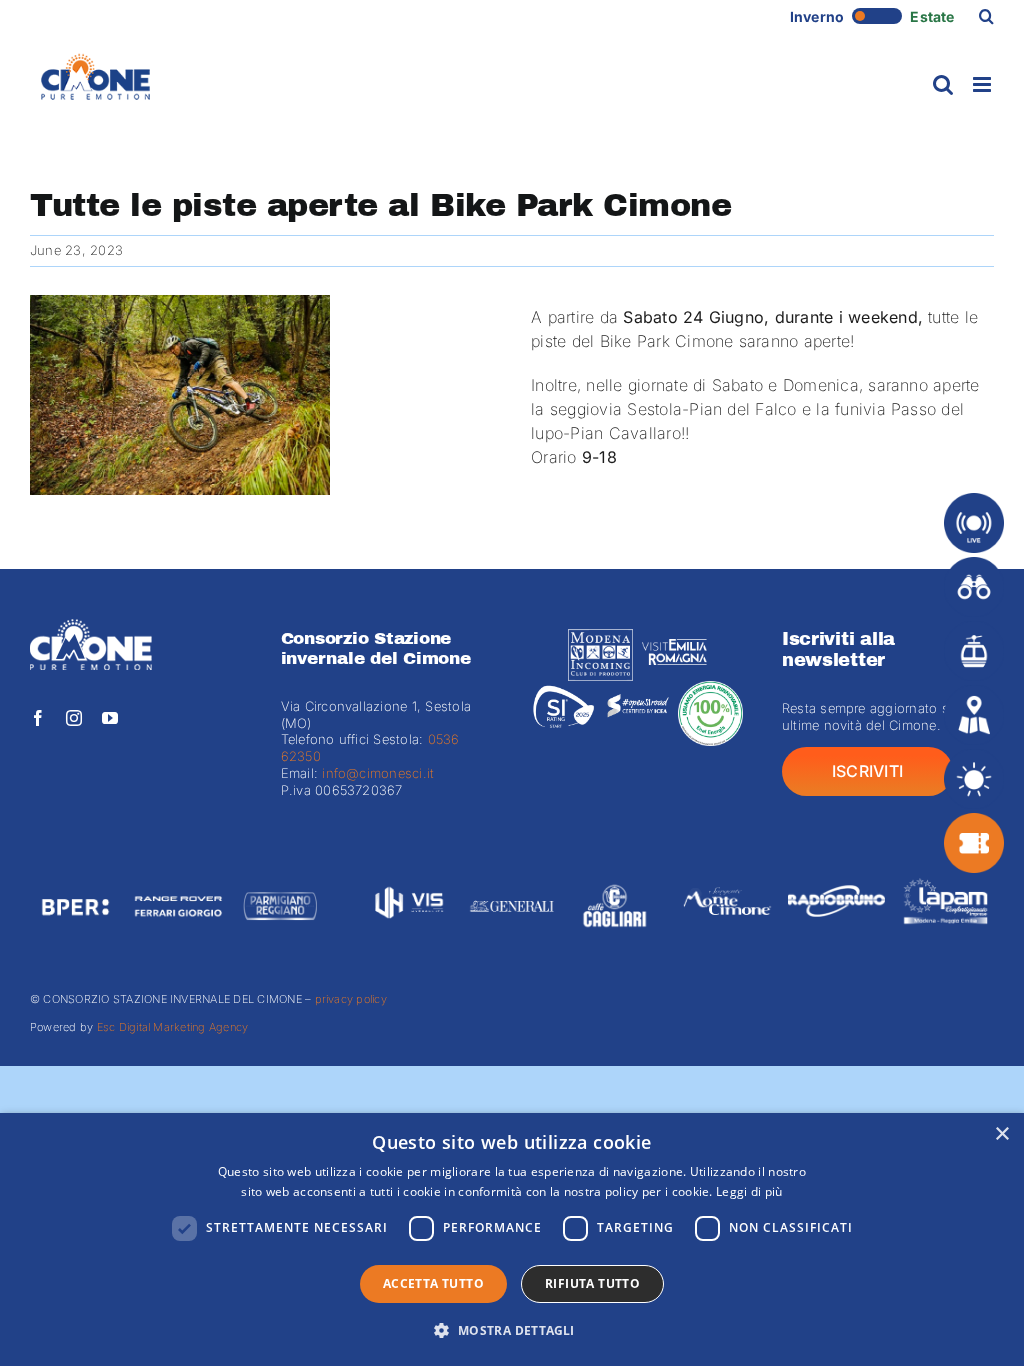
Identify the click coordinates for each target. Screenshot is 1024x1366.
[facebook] (38, 718)
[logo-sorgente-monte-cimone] (727, 873)
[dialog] (512, 1239)
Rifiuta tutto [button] (592, 1283)
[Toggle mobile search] (943, 84)
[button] (986, 16)
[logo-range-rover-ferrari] (177, 880)
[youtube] (110, 718)
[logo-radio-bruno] (836, 873)
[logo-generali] (512, 880)
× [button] (1001, 1134)
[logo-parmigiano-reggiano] (280, 880)
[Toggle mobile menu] (983, 84)
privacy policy (351, 999)
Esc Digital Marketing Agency (173, 1027)
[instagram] (74, 718)
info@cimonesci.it (376, 773)
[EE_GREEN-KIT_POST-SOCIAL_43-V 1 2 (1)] (710, 689)
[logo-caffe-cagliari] (614, 880)
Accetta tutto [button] (433, 1283)
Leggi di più (749, 1191)
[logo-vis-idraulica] (409, 880)
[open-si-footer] (637, 689)
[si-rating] (563, 689)
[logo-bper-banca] (75, 880)
